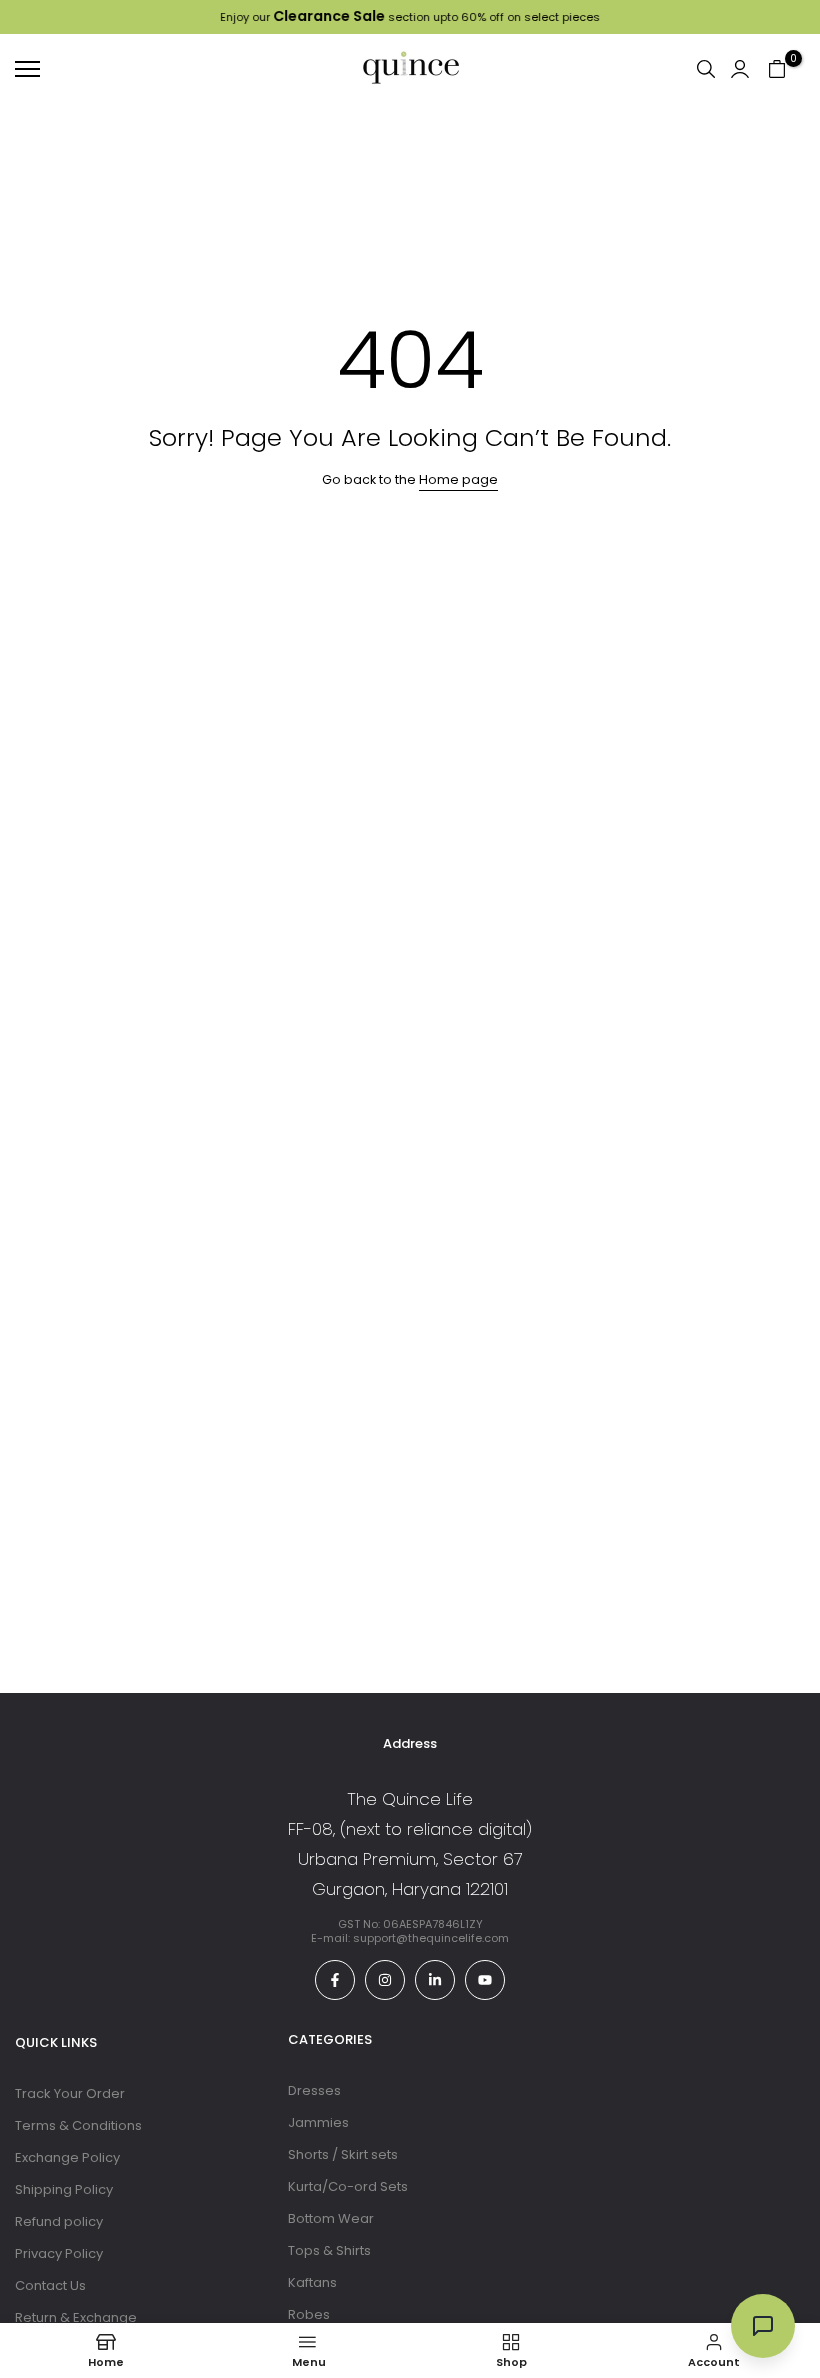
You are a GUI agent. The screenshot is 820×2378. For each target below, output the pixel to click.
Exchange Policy (67, 2157)
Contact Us (50, 2285)
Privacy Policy (59, 2253)
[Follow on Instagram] (385, 1980)
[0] (777, 69)
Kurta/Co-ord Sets (348, 2186)
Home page (458, 479)
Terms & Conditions (78, 2125)
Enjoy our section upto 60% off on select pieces (410, 17)
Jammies (318, 2122)
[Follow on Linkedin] (435, 1980)
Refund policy (59, 2221)
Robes (309, 2314)
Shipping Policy (64, 2189)
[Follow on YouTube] (485, 1980)
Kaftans (312, 2282)
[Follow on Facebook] (335, 1980)
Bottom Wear (331, 2218)
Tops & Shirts (329, 2250)
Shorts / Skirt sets (343, 2154)
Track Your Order (70, 2093)
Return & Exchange (76, 2317)
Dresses (314, 2090)
